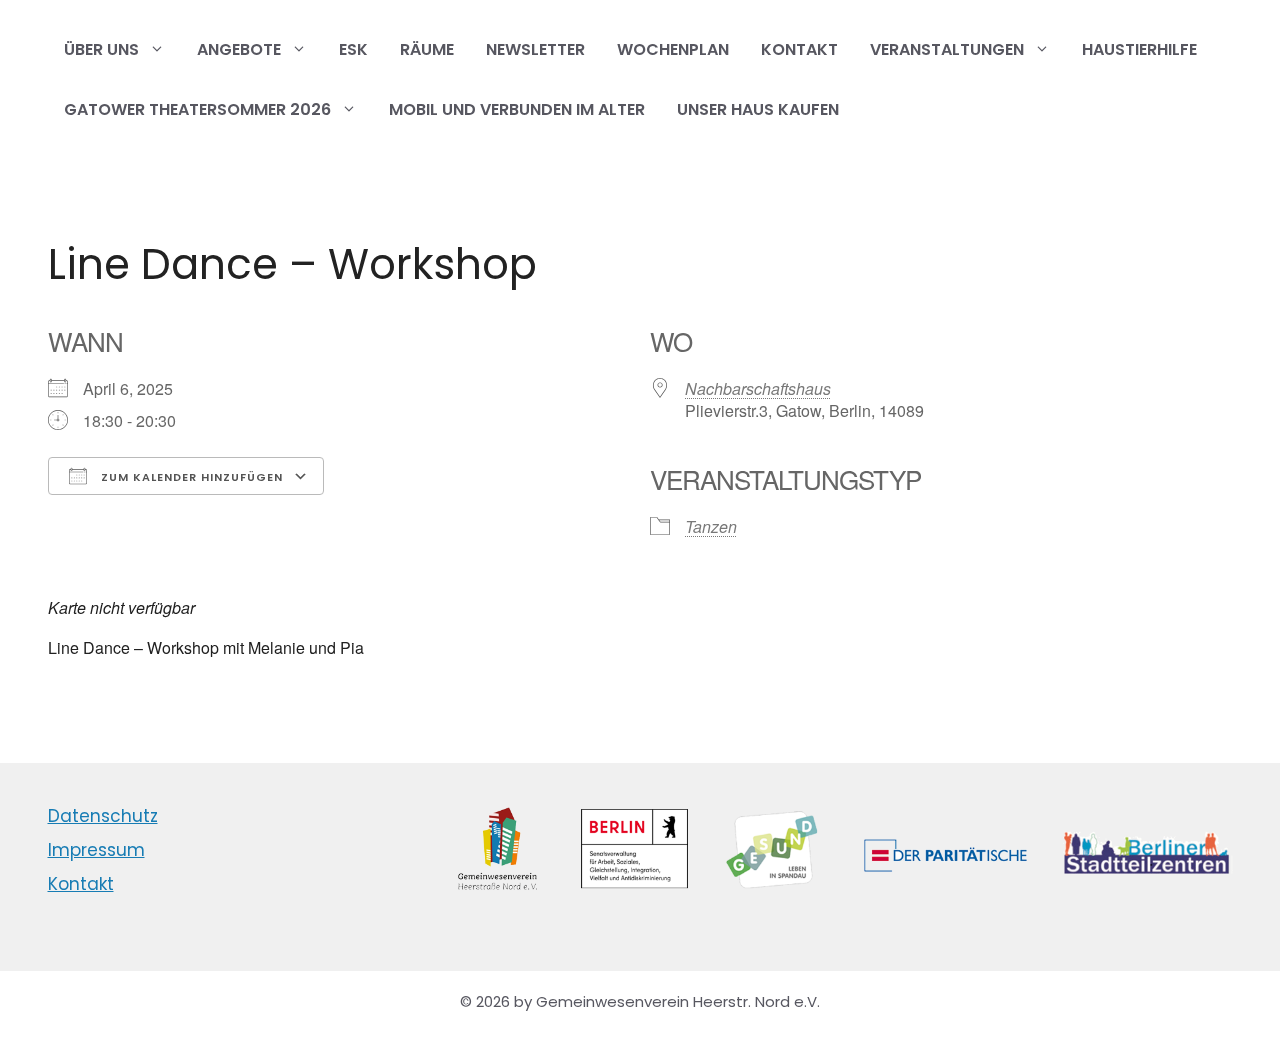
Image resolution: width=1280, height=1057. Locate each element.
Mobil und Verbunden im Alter (517, 109)
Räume (427, 49)
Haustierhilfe (1139, 49)
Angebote (239, 49)
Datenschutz (103, 816)
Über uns (101, 49)
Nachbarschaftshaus (758, 388)
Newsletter (535, 49)
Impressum (96, 850)
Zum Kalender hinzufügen (190, 477)
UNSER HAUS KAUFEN (758, 109)
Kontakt (799, 49)
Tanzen (711, 526)
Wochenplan (673, 49)
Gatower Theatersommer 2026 (197, 109)
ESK (353, 49)
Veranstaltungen (947, 49)
